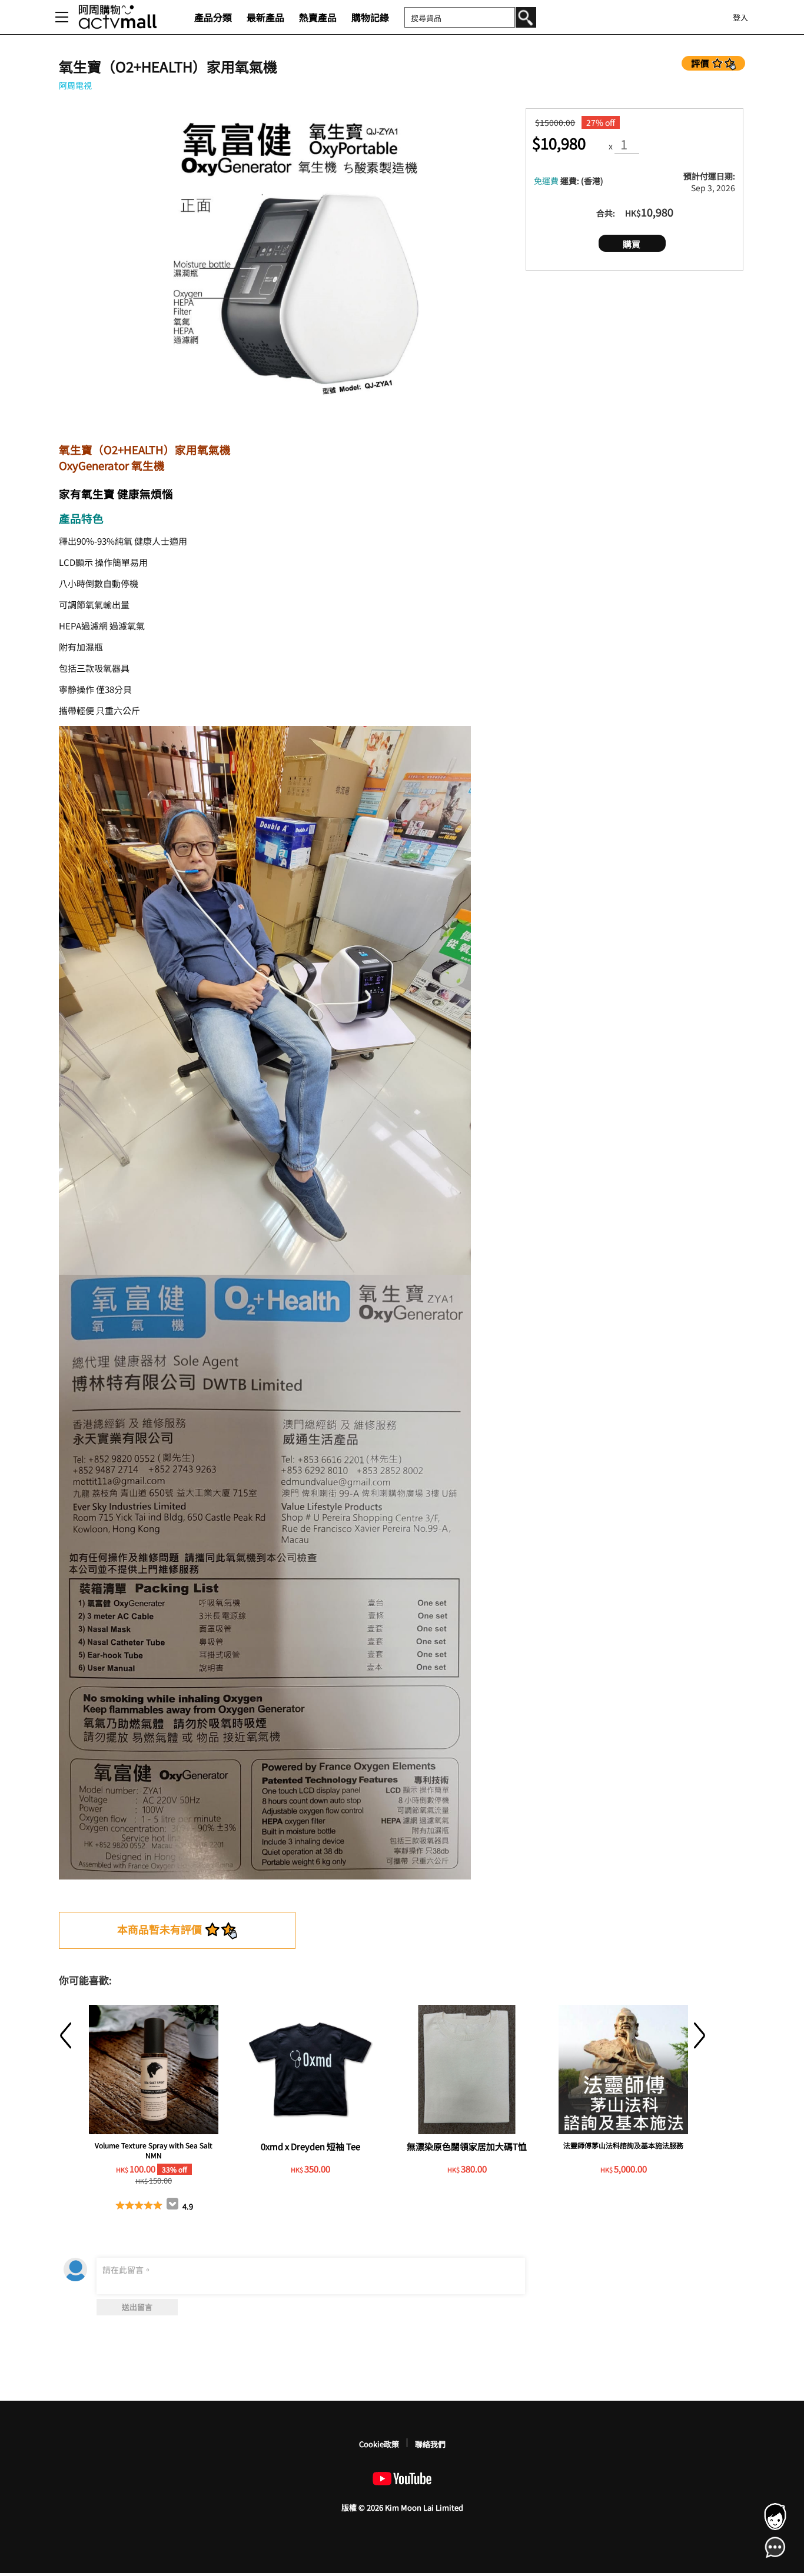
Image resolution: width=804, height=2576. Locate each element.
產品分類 (213, 17)
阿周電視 (75, 85)
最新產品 (265, 17)
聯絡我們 (430, 2444)
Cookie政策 (379, 2444)
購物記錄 (370, 17)
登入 (740, 17)
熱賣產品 (318, 17)
